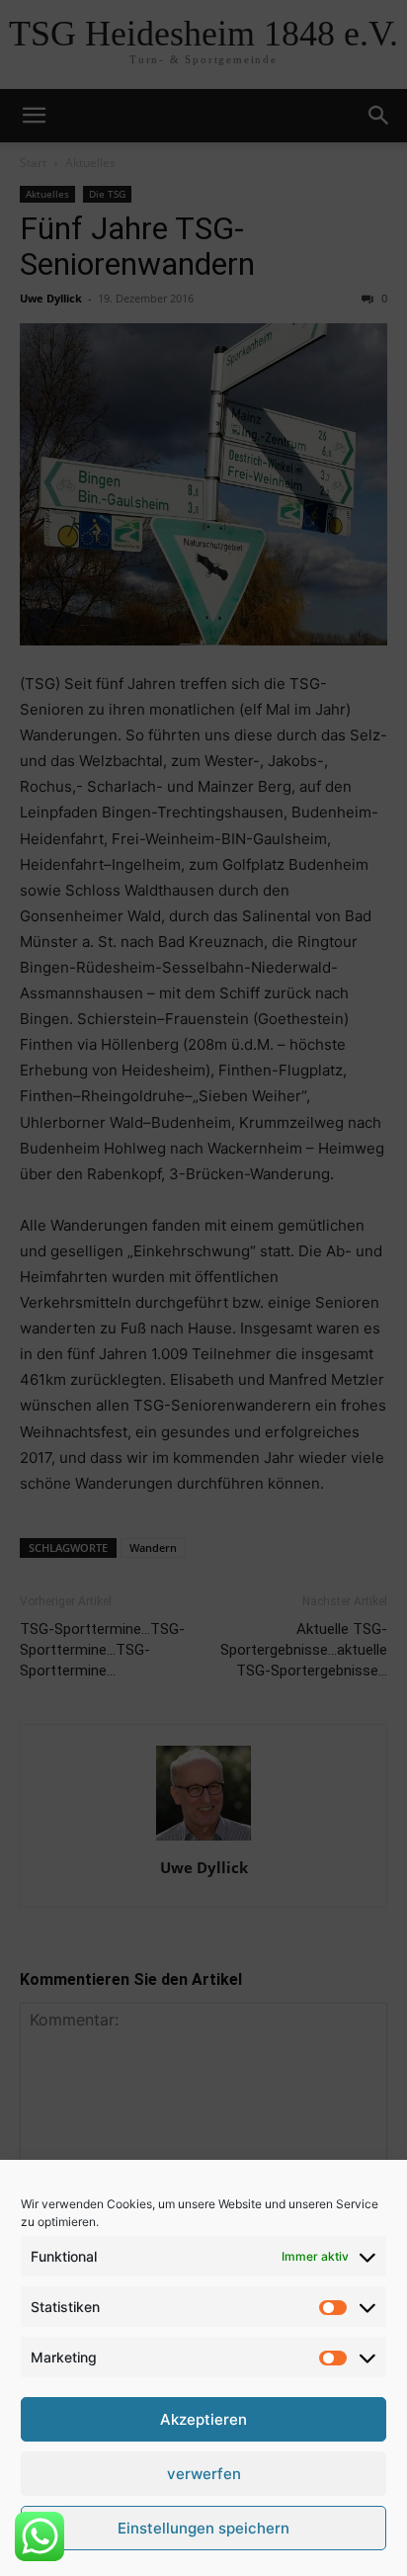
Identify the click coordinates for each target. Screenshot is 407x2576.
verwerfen (204, 2474)
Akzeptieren (203, 2419)
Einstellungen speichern (203, 2528)
